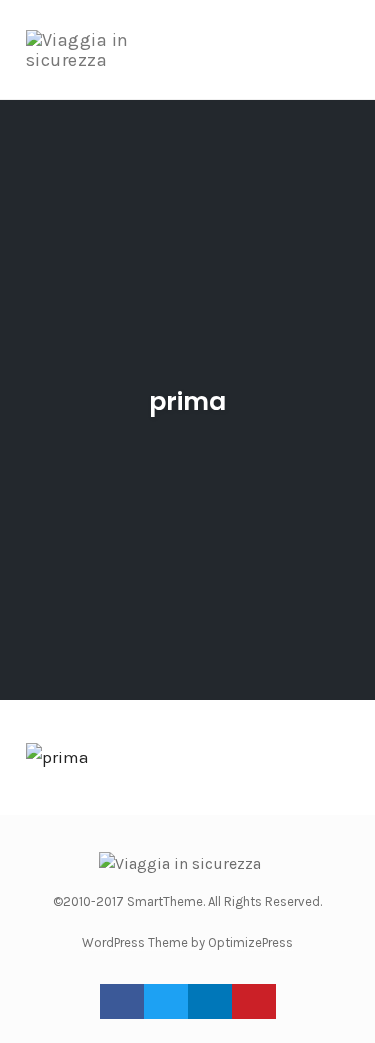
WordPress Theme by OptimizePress (187, 942)
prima (187, 401)
